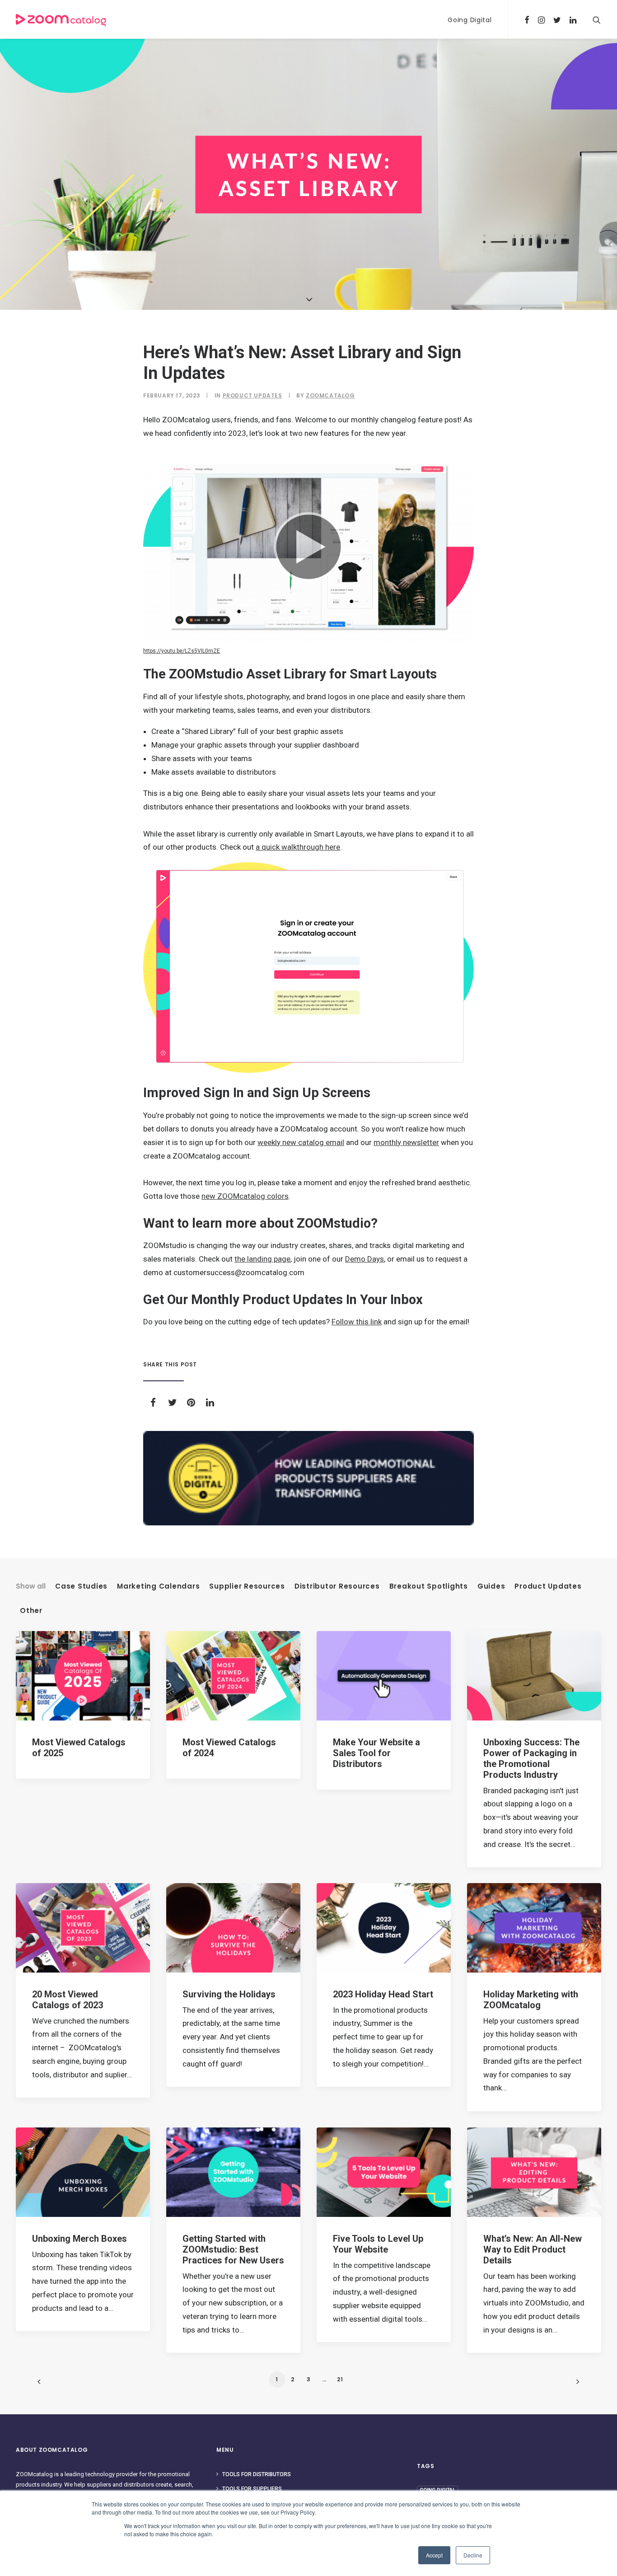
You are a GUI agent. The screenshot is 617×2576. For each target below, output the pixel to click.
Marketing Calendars (158, 1586)
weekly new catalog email (301, 1142)
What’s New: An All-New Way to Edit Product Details (533, 2249)
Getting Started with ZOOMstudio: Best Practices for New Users (233, 2249)
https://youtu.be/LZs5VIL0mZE (182, 651)
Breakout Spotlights (429, 1586)
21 (340, 2379)
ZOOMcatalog (330, 395)
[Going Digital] (308, 1478)
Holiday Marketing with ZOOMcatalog (531, 2000)
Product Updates (252, 395)
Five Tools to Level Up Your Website (378, 2244)
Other (31, 1611)
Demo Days (365, 1259)
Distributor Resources (337, 1586)
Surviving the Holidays (229, 1994)
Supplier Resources (247, 1586)
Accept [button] (434, 2555)
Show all (31, 1586)
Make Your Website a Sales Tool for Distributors (376, 1753)
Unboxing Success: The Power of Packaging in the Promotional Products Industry (531, 1758)
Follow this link (357, 1322)
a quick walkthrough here (298, 847)
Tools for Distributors (257, 2474)
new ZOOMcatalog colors (245, 1196)
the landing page (262, 1259)
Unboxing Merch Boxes (79, 2239)
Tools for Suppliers (252, 2489)
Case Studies (81, 1586)
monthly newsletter (406, 1142)
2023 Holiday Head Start (383, 1994)
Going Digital (470, 20)
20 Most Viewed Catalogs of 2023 (68, 2000)
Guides (491, 1586)
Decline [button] (473, 2555)
